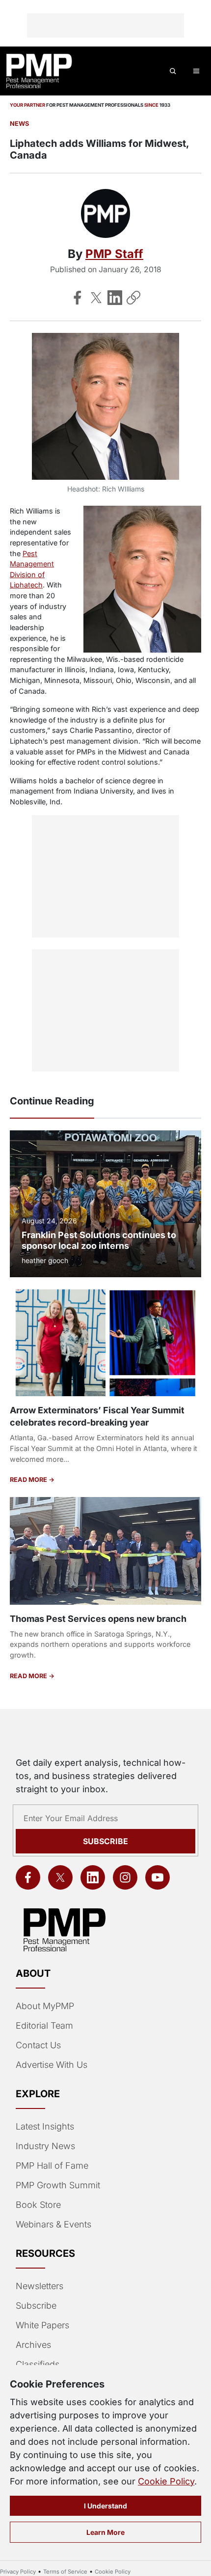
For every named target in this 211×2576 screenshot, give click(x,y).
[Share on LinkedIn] (115, 298)
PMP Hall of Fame (52, 2166)
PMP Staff (114, 254)
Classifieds (38, 2364)
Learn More (105, 2532)
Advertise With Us (52, 2065)
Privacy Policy (18, 2572)
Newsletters (40, 2286)
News (19, 124)
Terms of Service (65, 2572)
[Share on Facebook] (78, 298)
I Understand (105, 2506)
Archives (33, 2345)
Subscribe (105, 1841)
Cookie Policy (166, 2481)
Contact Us (38, 2045)
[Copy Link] (133, 298)
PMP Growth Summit (58, 2185)
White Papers (42, 2325)
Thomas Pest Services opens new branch (98, 1619)
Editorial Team (44, 2026)
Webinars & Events (53, 2224)
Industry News (45, 2146)
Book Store (38, 2205)
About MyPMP (45, 2006)
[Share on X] (96, 298)
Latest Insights (45, 2126)
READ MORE (29, 1480)
